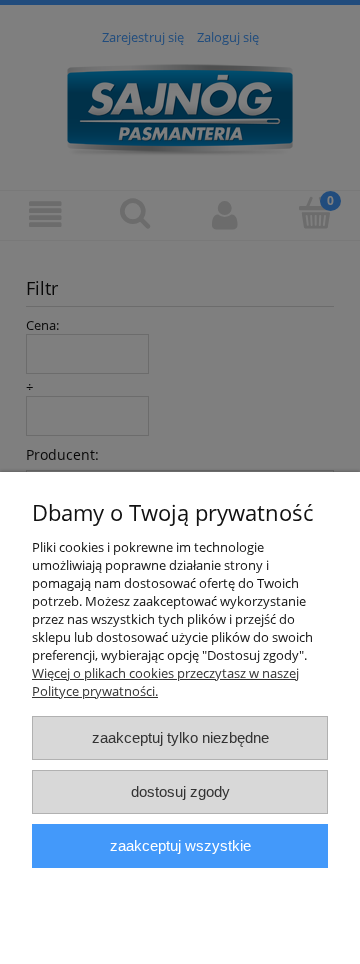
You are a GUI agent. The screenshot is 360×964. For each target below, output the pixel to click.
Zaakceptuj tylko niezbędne (180, 737)
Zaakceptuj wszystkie (180, 845)
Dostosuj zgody (180, 791)
